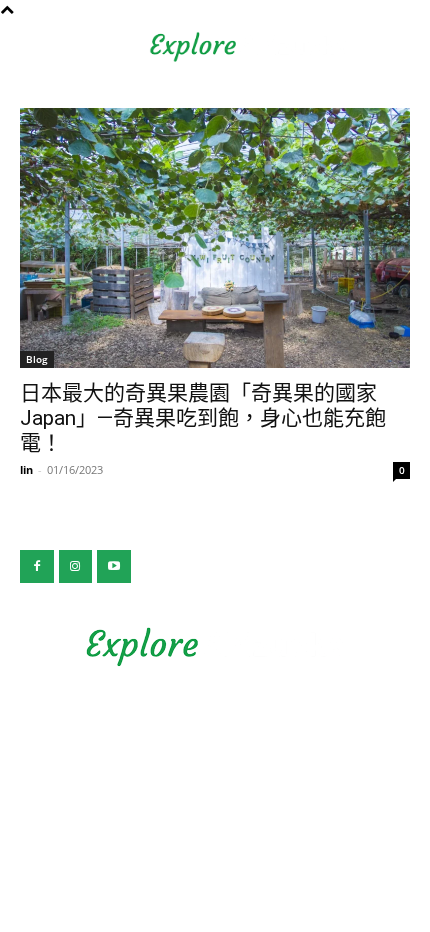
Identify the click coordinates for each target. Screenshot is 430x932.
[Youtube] (114, 567)
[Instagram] (76, 567)
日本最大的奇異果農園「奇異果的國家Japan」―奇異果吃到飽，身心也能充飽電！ (203, 418)
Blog (37, 359)
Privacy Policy (215, 723)
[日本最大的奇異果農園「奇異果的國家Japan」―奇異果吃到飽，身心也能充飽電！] (215, 238)
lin (26, 469)
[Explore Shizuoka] (215, 647)
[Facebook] (37, 567)
